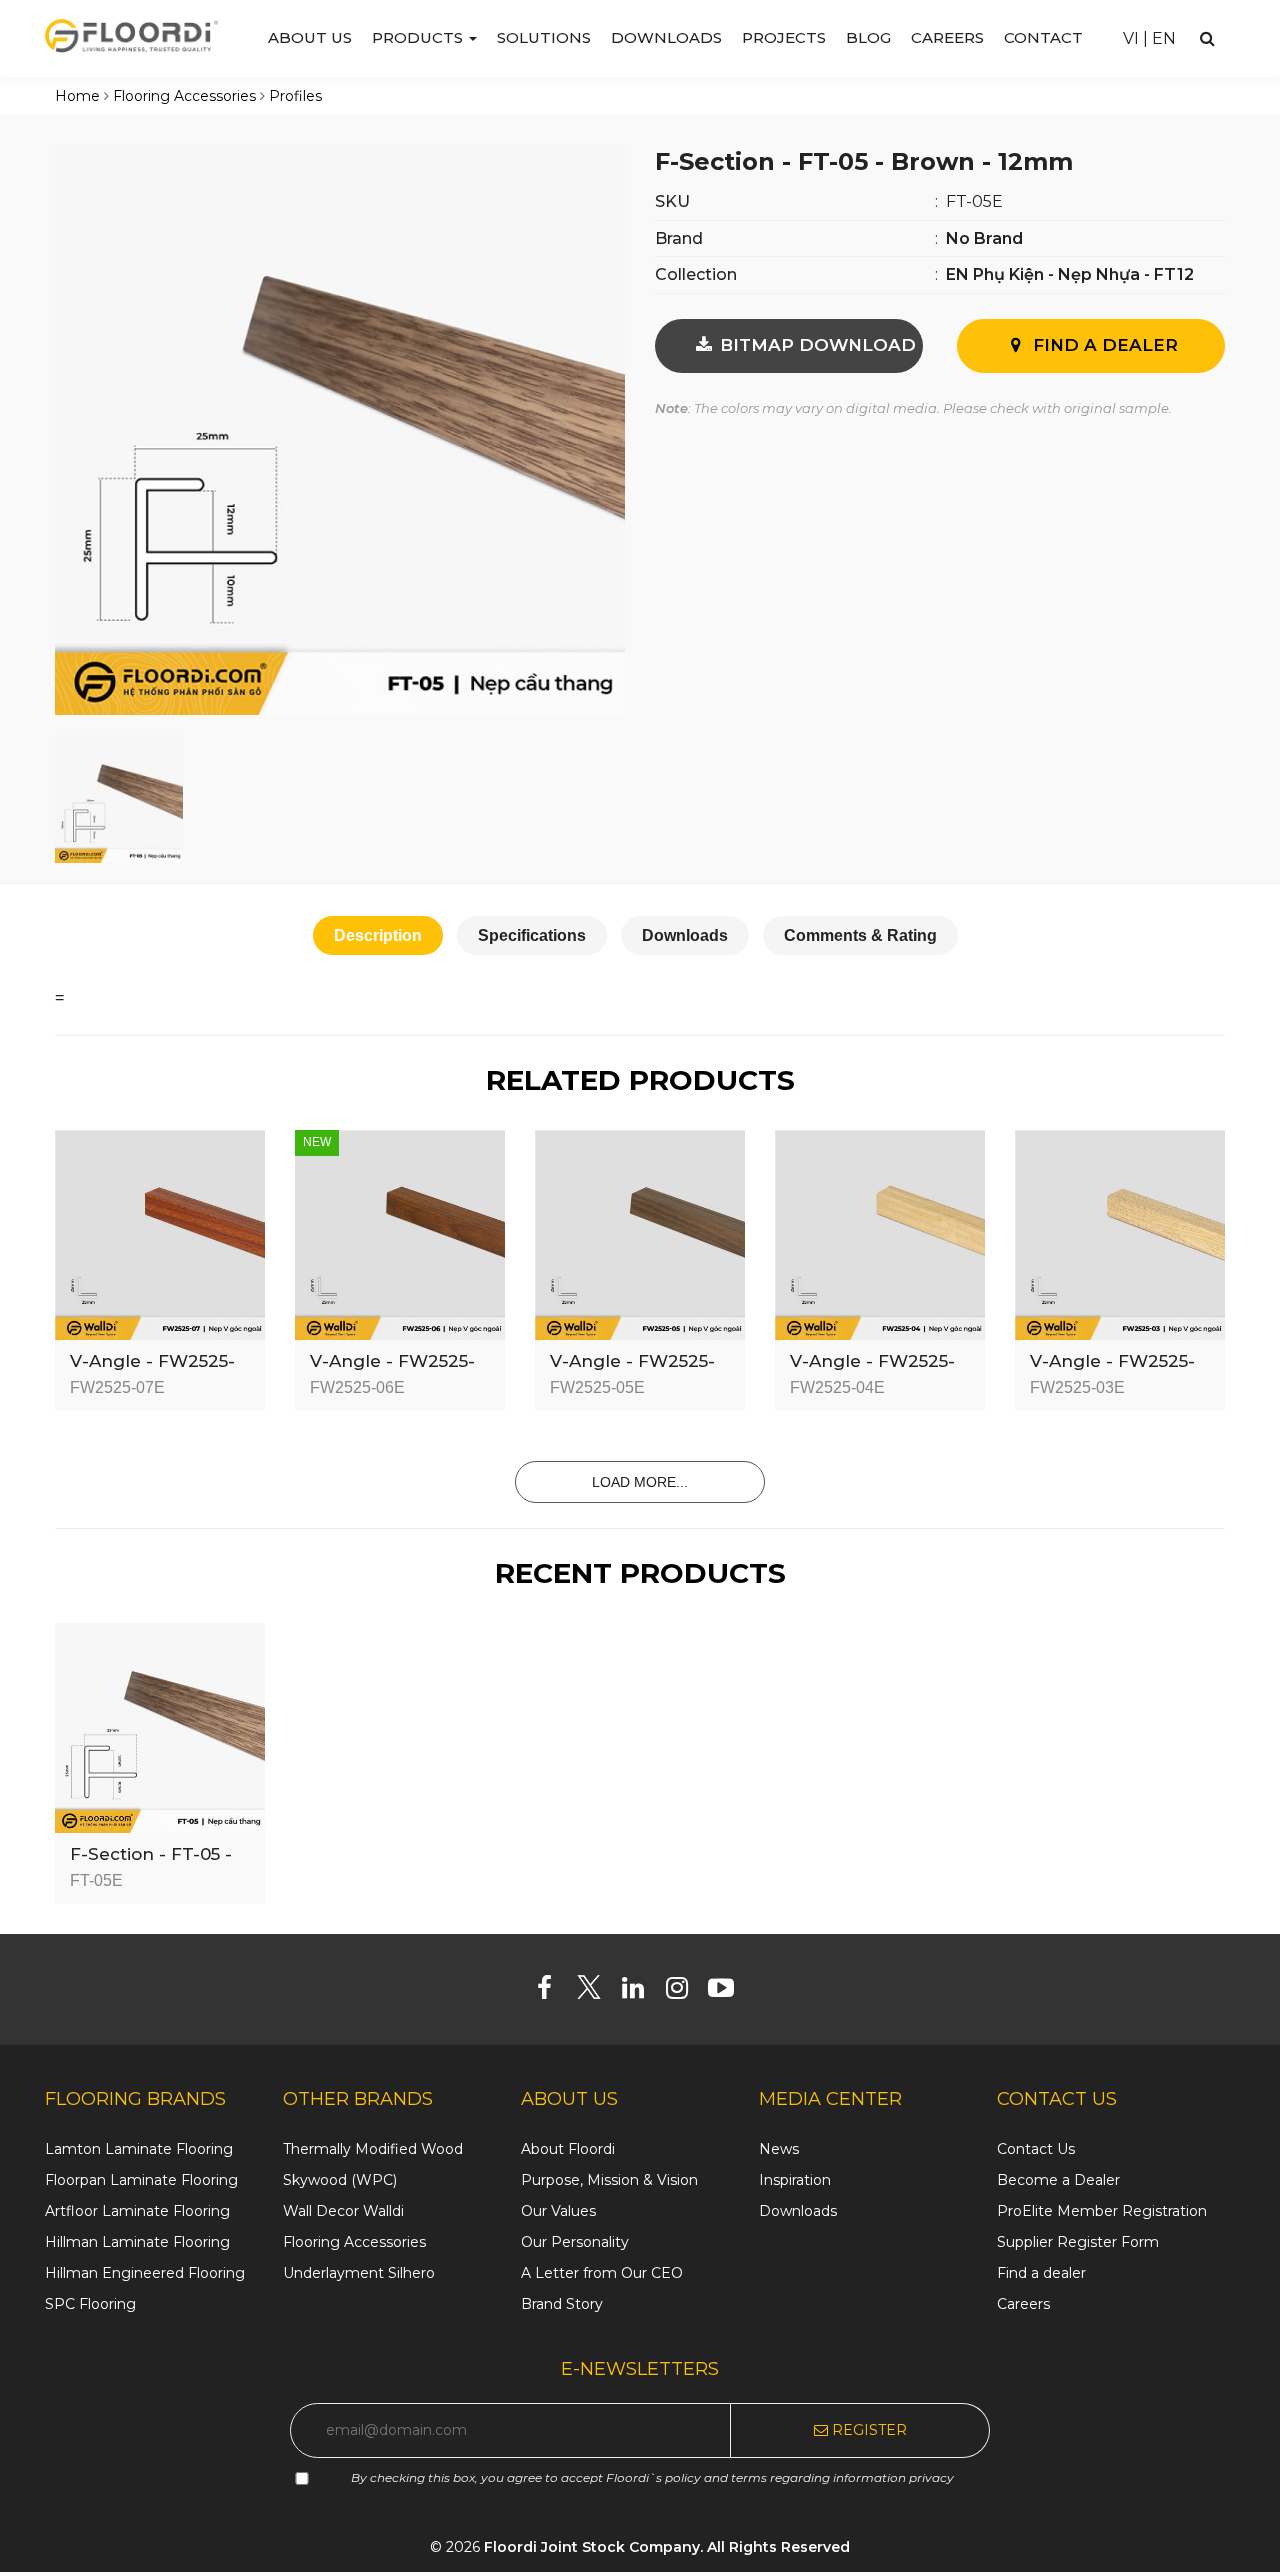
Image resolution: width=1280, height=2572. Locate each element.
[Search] (1207, 38)
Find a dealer (1041, 2273)
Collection (696, 274)
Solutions (544, 37)
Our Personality (575, 2242)
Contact (1043, 37)
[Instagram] (684, 1992)
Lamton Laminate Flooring (139, 2149)
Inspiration (795, 2180)
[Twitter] (596, 1992)
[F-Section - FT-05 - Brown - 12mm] (340, 429)
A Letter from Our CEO (602, 2273)
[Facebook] (552, 1992)
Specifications (532, 935)
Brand (679, 238)
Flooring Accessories (354, 2242)
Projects (784, 37)
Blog (868, 37)
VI (1131, 38)
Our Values (558, 2211)
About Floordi (568, 2149)
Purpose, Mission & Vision (609, 2180)
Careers (947, 37)
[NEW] (400, 1234)
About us (310, 37)
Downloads (666, 37)
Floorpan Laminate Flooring (141, 2180)
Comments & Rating (860, 935)
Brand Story (562, 2304)
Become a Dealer (1058, 2180)
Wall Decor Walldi (343, 2211)
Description (378, 935)
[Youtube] (728, 1992)
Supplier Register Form (1078, 2242)
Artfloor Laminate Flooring (137, 2211)
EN (1164, 38)
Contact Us (1036, 2149)
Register (867, 2430)
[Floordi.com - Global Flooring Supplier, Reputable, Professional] (131, 34)
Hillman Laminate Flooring (137, 2242)
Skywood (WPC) (340, 2180)
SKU (672, 201)
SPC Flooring (90, 2304)
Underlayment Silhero (359, 2273)
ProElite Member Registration (1102, 2211)
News (779, 2149)
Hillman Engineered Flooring (145, 2273)
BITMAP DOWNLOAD (815, 345)
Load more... (640, 1482)
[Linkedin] (640, 1992)
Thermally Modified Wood (373, 2149)
